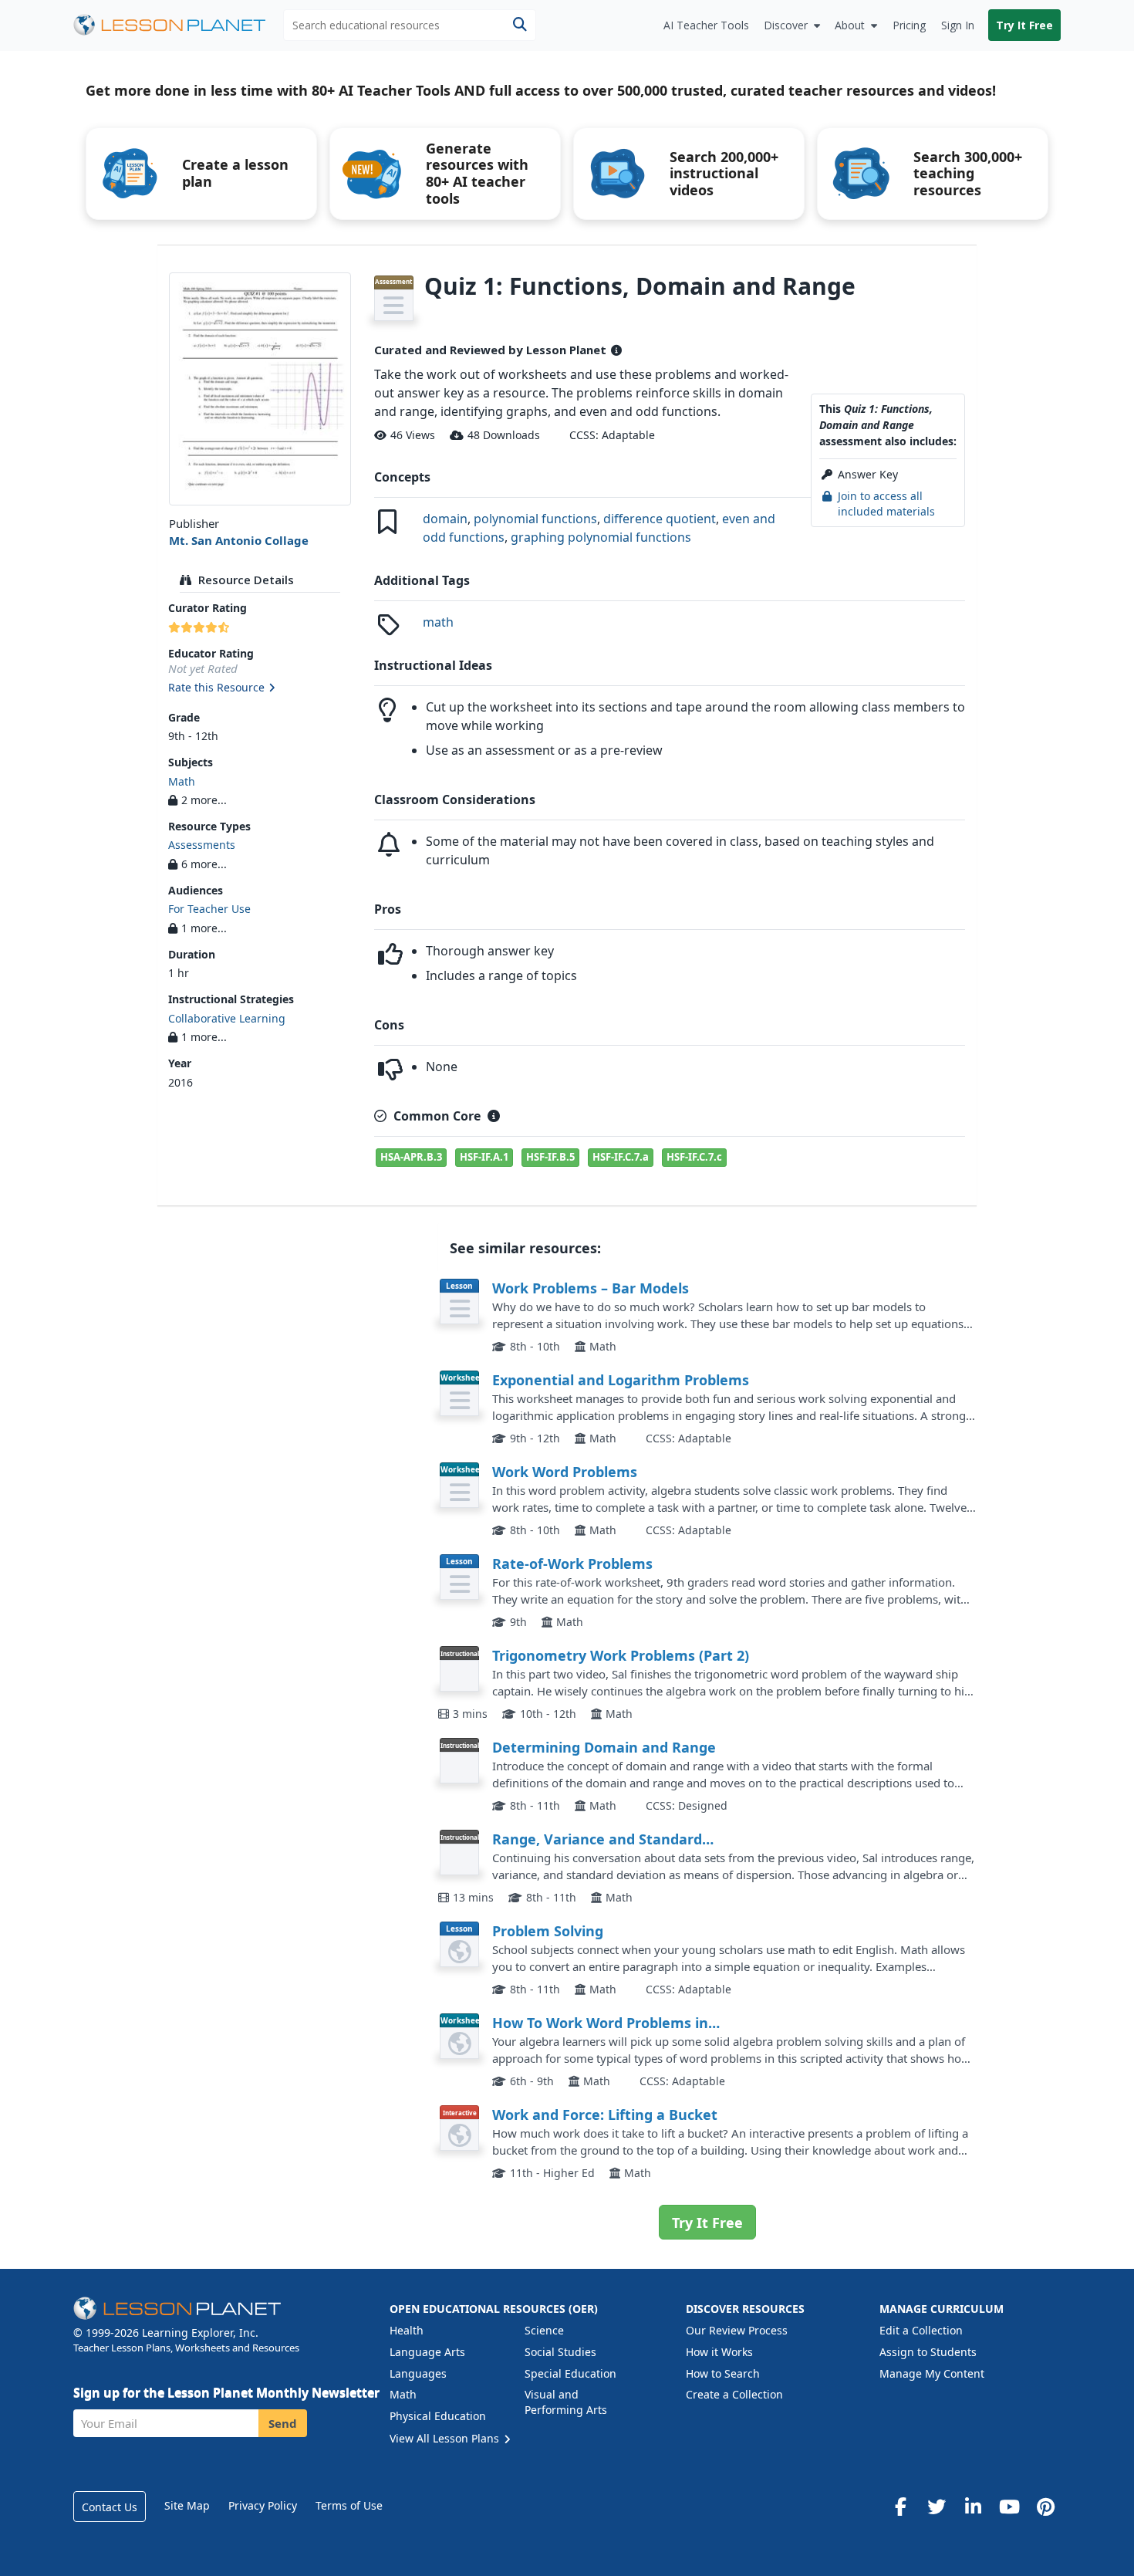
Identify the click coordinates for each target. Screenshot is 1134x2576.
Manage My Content (932, 2373)
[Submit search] (520, 25)
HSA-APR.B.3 (411, 1157)
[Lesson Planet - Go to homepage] (178, 25)
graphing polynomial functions (601, 537)
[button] (260, 688)
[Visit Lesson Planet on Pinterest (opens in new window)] (1045, 2507)
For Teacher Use (209, 909)
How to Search (723, 2373)
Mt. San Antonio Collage (239, 540)
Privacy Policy (263, 2505)
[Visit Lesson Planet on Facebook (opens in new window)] (900, 2507)
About (850, 25)
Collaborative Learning (227, 1018)
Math (182, 781)
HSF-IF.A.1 (484, 1157)
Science (544, 2330)
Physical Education (438, 2416)
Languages (418, 2373)
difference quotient (660, 519)
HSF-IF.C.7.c (694, 1157)
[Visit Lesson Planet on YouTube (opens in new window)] (1009, 2507)
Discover (786, 25)
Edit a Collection (921, 2330)
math (438, 622)
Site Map (187, 2505)
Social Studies (560, 2352)
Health (407, 2330)
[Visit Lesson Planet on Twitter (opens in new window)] (937, 2507)
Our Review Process (737, 2330)
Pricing (909, 25)
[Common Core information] (494, 1116)
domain (445, 519)
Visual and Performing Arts (566, 2402)
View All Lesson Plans (446, 2438)
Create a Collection (734, 2394)
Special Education (570, 2373)
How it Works (719, 2352)
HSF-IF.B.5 (550, 1157)
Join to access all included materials (886, 504)
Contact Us (110, 2507)
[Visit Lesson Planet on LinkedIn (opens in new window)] (973, 2507)
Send (283, 2423)
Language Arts (427, 2352)
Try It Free (1024, 25)
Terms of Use (349, 2505)
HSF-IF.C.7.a (621, 1157)
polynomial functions (535, 519)
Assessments (202, 845)
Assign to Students (928, 2352)
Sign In (958, 25)
